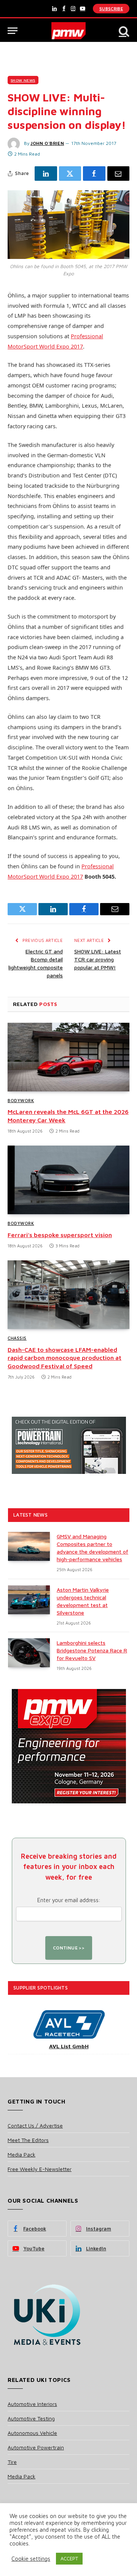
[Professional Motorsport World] (69, 31)
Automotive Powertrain (36, 2447)
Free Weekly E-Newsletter (40, 2169)
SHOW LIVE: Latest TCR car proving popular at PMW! (98, 959)
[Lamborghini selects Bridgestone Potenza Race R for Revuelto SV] (29, 1653)
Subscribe (111, 9)
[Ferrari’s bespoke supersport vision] (68, 1180)
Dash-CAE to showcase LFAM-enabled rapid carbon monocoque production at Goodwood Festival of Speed (65, 1358)
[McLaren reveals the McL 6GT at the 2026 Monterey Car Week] (68, 1057)
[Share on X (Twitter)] (70, 174)
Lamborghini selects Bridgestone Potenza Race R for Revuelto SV (92, 1650)
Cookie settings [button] (31, 2559)
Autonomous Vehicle (32, 2433)
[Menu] (13, 31)
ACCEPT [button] (69, 2558)
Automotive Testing (31, 2418)
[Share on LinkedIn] (46, 174)
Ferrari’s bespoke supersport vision (60, 1235)
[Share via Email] (119, 174)
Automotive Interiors (32, 2404)
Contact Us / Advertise (35, 2125)
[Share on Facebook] (94, 174)
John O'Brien (47, 143)
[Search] (123, 31)
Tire (12, 2462)
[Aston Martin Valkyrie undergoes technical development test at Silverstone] (29, 1600)
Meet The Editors (28, 2140)
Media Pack (22, 2154)
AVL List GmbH (69, 2046)
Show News (23, 80)
